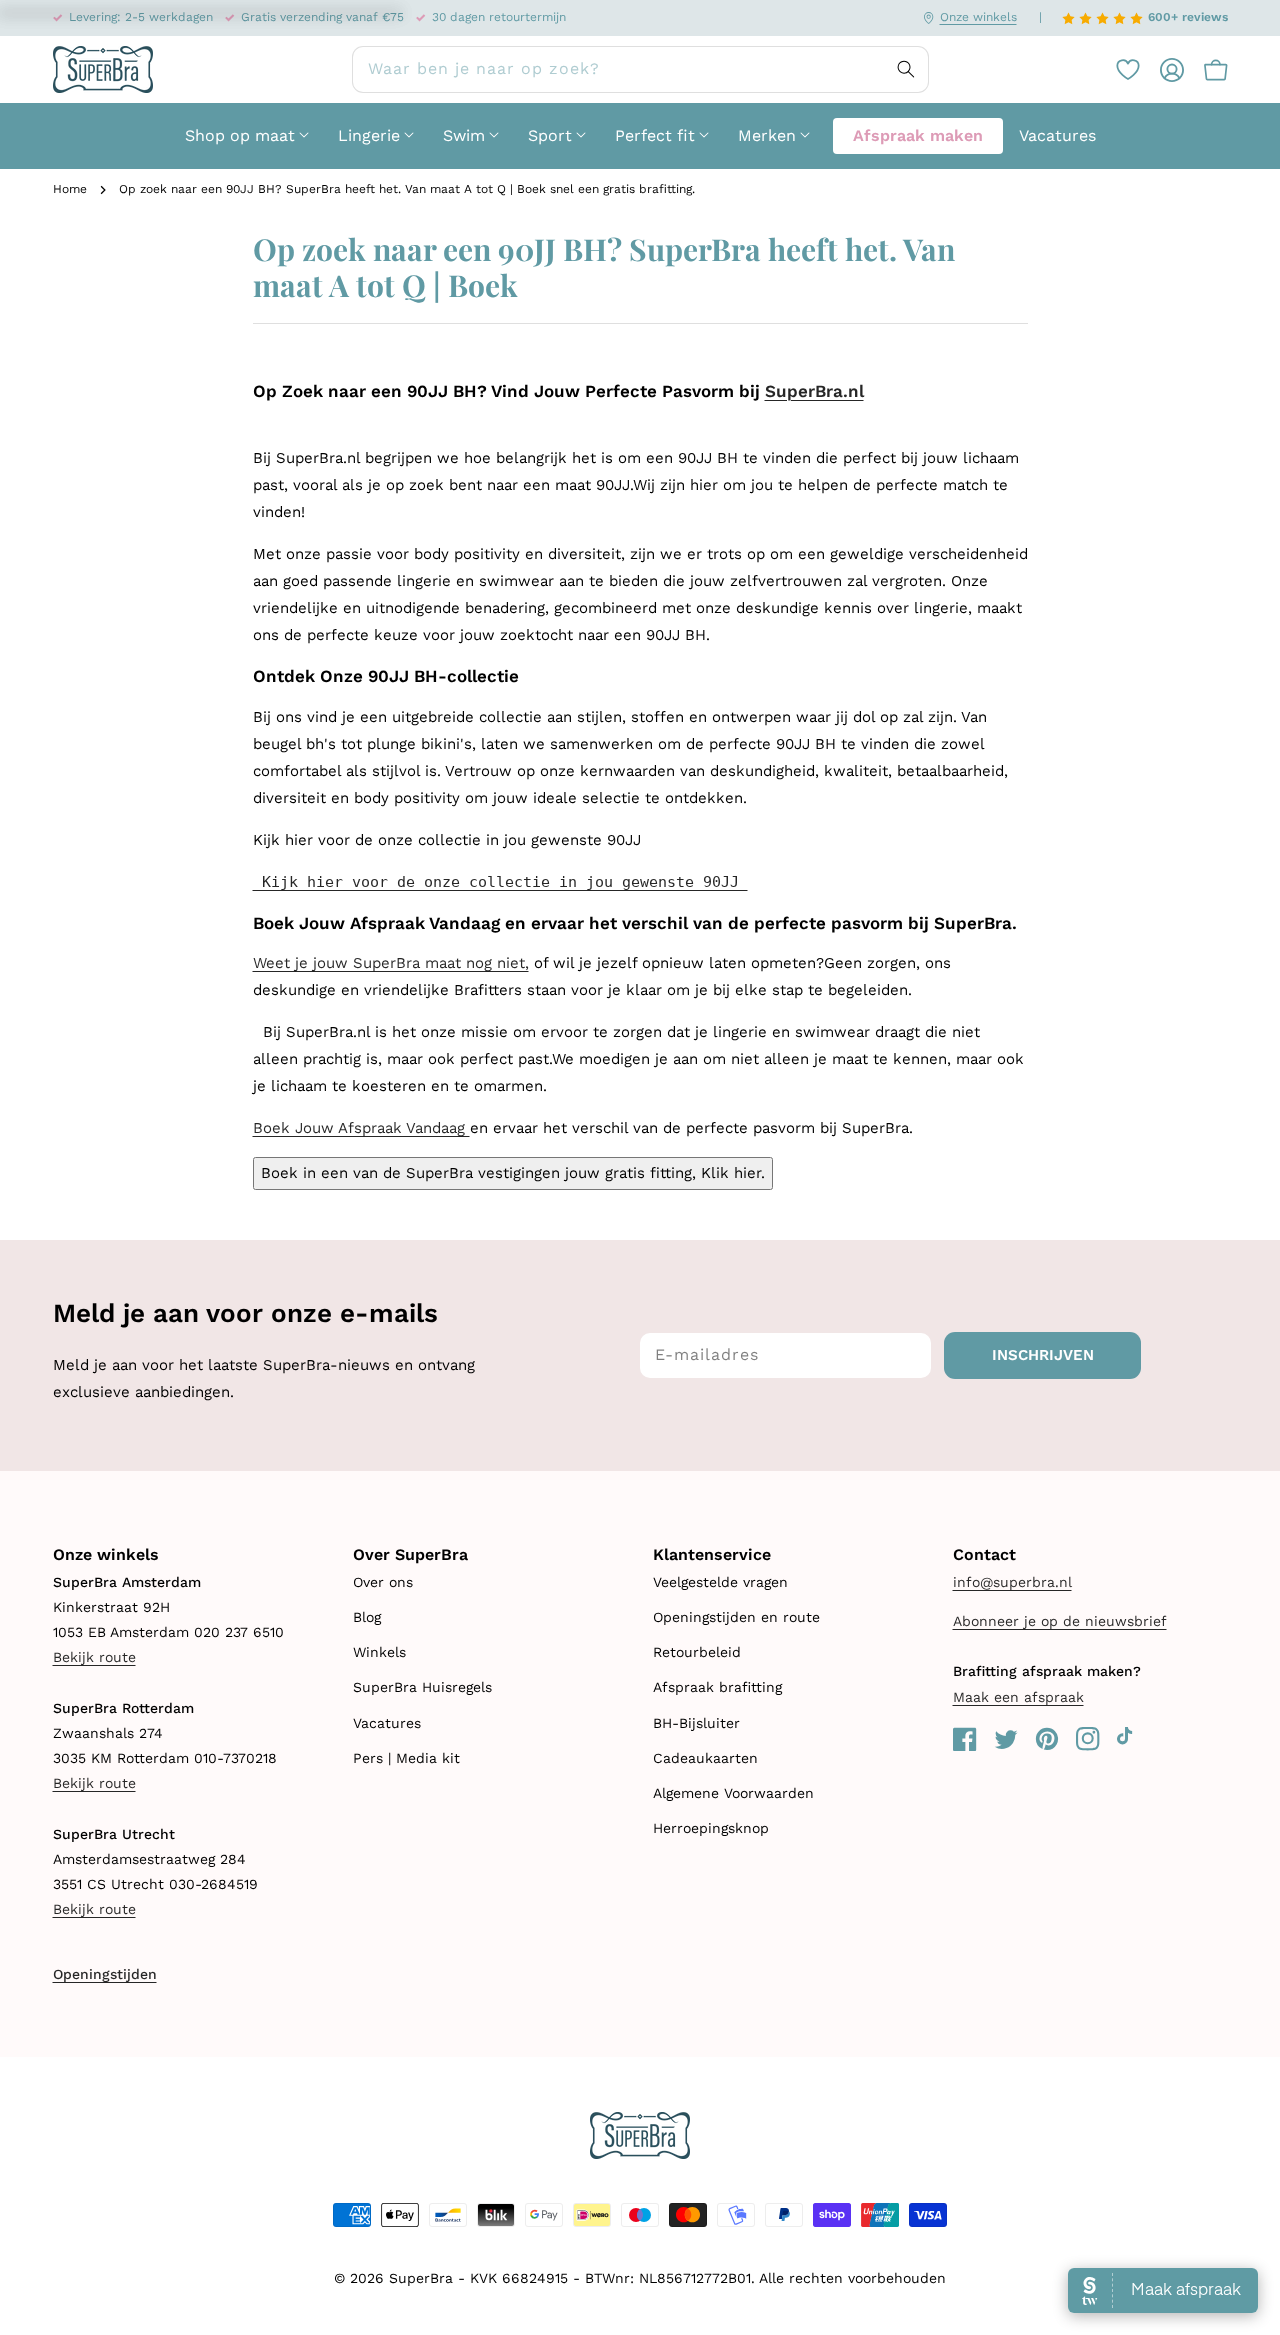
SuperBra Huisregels (422, 1687)
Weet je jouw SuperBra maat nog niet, (391, 963)
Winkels (379, 1652)
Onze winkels (978, 17)
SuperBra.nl (814, 391)
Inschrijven (1043, 1355)
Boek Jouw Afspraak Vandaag (361, 1128)
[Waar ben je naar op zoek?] (906, 69)
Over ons (383, 1582)
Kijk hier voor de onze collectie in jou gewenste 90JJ (500, 882)
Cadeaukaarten (705, 1758)
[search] (640, 69)
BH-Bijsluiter (696, 1723)
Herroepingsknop (711, 1828)
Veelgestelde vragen (720, 1582)
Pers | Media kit (406, 1758)
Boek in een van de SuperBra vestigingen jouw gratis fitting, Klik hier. (513, 1173)
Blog (367, 1617)
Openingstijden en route (736, 1617)
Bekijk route (94, 1657)
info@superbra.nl (1012, 1582)
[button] (1206, 69)
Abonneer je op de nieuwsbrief (1060, 1621)
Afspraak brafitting (717, 1687)
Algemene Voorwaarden (733, 1793)
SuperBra (421, 2278)
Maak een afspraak (1018, 1697)
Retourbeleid (697, 1652)
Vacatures (387, 1723)
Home (70, 189)
